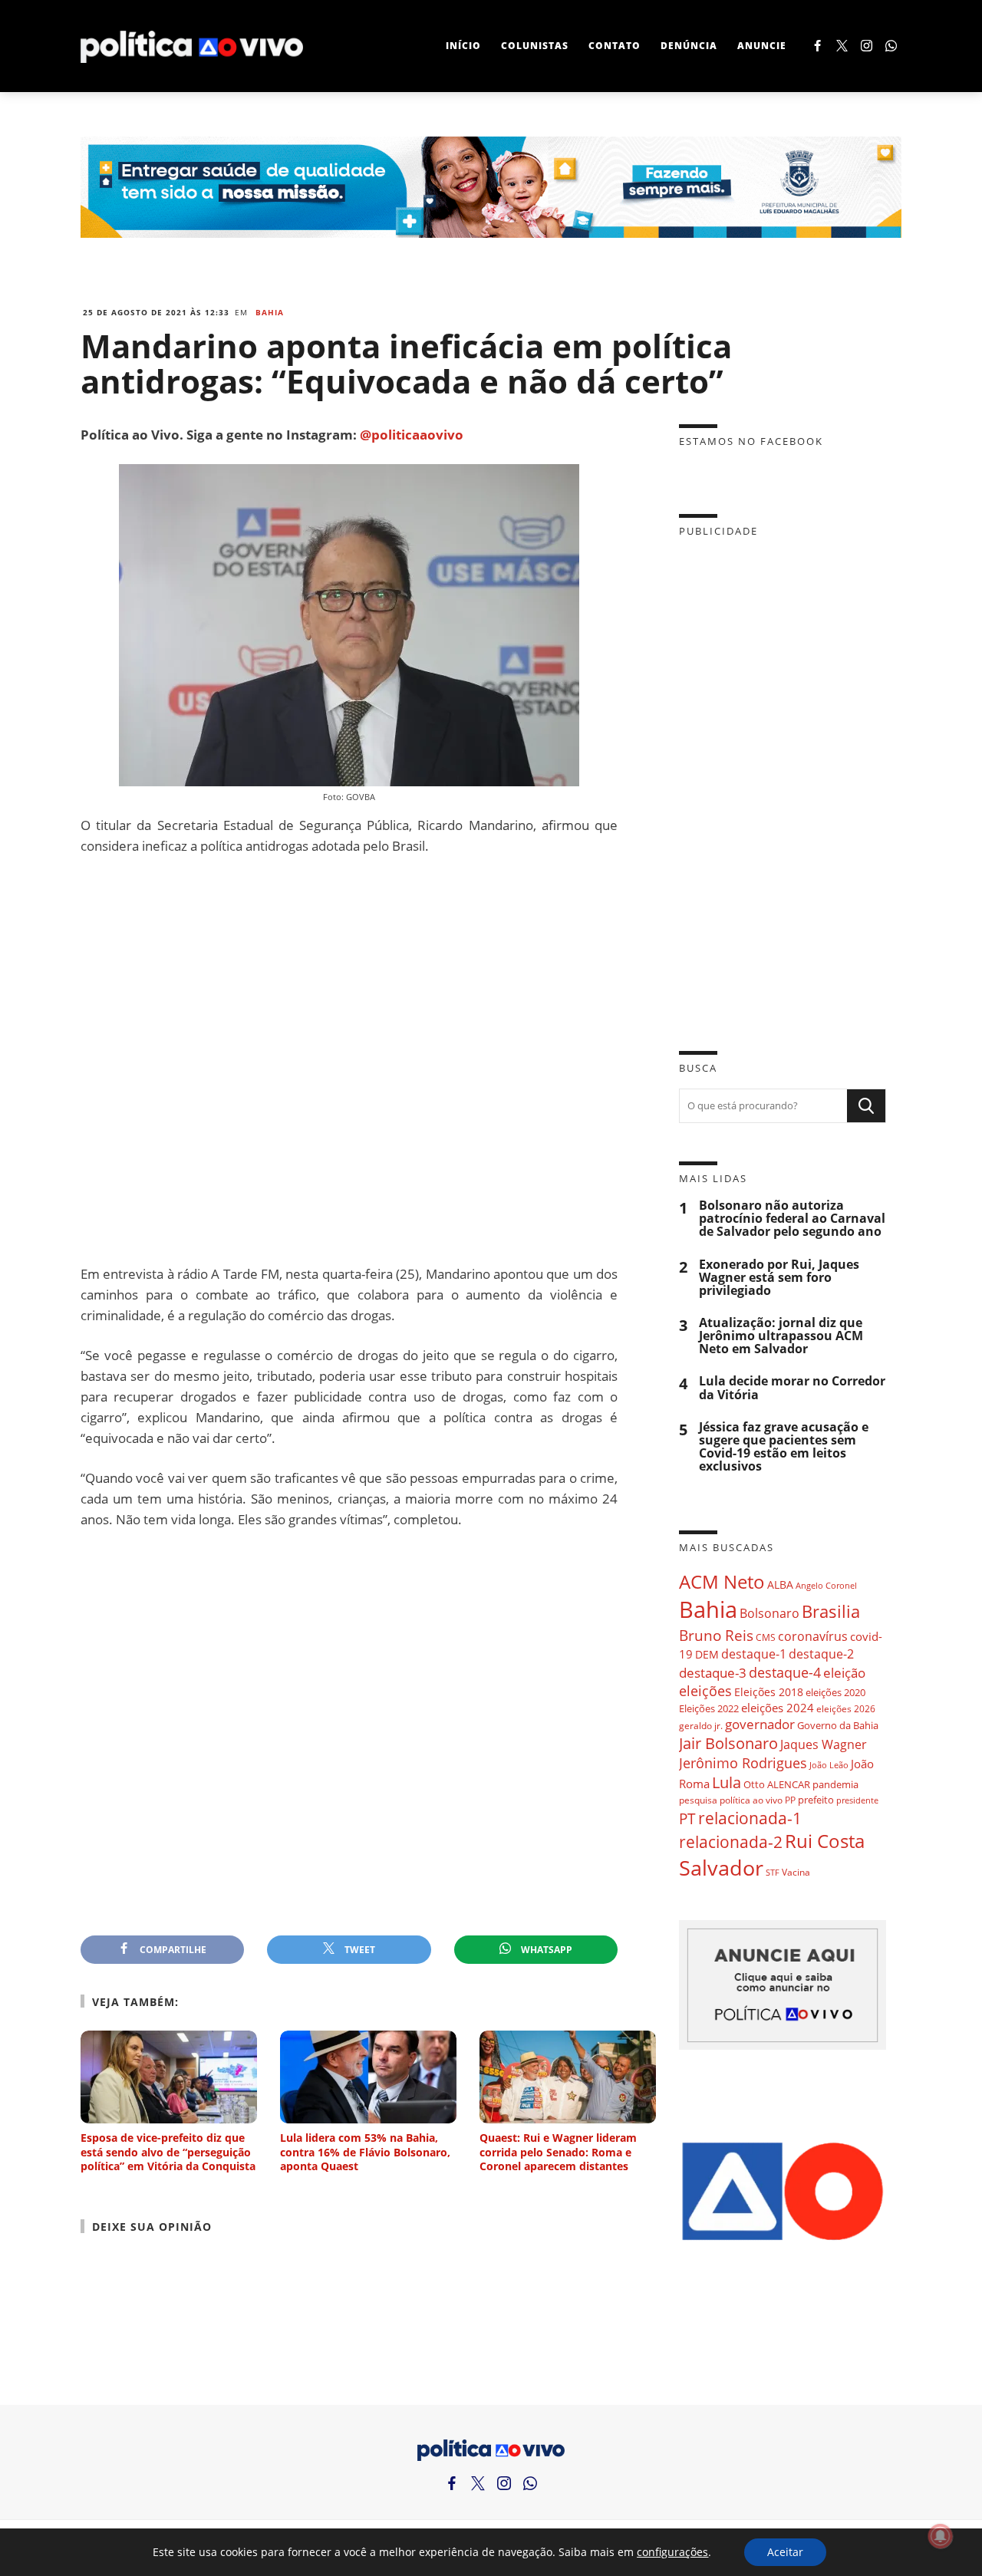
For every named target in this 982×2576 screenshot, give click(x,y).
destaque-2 (821, 1654)
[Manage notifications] (941, 2536)
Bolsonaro (769, 1613)
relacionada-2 (731, 1841)
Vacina (796, 1872)
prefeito (816, 1800)
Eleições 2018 (769, 1692)
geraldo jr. (701, 1725)
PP (790, 1800)
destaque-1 (754, 1654)
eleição (844, 1673)
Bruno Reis (716, 1635)
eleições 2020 (835, 1692)
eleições (705, 1691)
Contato (615, 46)
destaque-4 (785, 1672)
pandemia (835, 1784)
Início (463, 46)
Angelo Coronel (826, 1586)
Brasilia (831, 1611)
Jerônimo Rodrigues (743, 1763)
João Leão (829, 1765)
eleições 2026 (846, 1709)
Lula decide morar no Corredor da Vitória (792, 1388)
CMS (766, 1637)
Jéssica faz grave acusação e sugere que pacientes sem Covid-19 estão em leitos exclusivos (784, 1447)
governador (760, 1724)
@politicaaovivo (412, 435)
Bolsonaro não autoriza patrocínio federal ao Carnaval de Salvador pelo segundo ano (792, 1219)
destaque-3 (713, 1673)
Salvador (721, 1868)
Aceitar (785, 2552)
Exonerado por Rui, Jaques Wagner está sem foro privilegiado (779, 1278)
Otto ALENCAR (777, 1784)
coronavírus (813, 1636)
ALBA (780, 1584)
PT (687, 1818)
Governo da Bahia (838, 1725)
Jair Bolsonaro (728, 1743)
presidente (857, 1800)
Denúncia (689, 46)
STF (773, 1872)
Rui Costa (825, 1841)
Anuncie (762, 46)
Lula (727, 1782)
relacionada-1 (750, 1818)
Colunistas (535, 46)
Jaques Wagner (824, 1744)
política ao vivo (751, 1800)
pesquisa (698, 1800)
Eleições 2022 (709, 1708)
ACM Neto (722, 1581)
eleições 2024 (778, 1708)
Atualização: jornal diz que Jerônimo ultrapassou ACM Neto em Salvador (781, 1336)
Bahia (270, 312)
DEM (707, 1654)
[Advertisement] (349, 1060)
